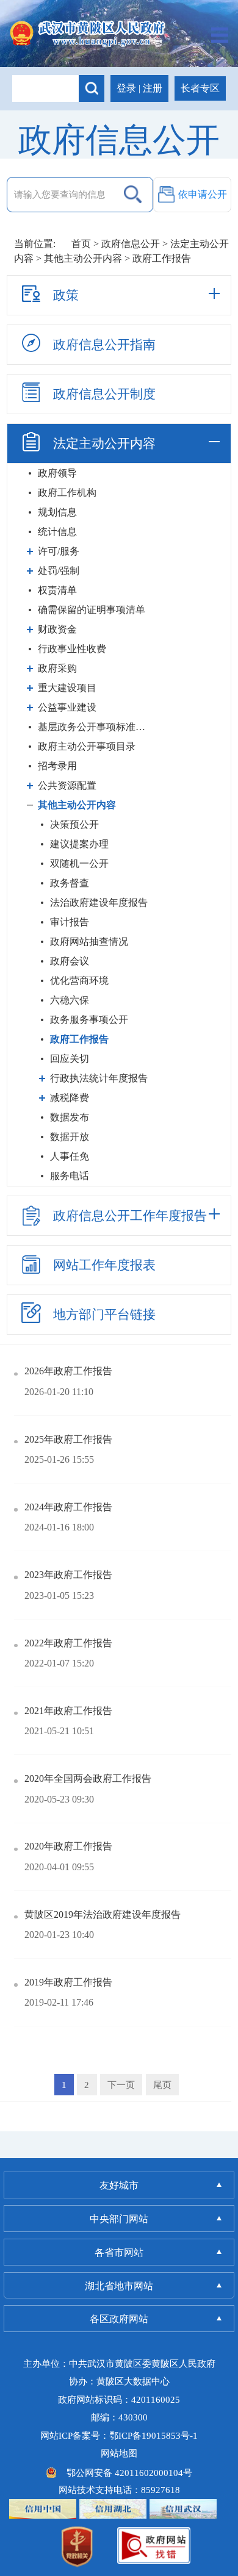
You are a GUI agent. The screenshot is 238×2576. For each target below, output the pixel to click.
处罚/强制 (59, 571)
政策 (66, 295)
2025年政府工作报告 (68, 1439)
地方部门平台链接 (104, 1315)
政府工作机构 (67, 493)
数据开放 (70, 1137)
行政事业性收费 (72, 649)
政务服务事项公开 (89, 1020)
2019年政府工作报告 (68, 1982)
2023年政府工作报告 (68, 1575)
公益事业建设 (67, 707)
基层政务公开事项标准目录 (94, 727)
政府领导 (57, 473)
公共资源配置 (67, 785)
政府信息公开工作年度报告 (130, 1216)
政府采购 (57, 668)
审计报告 (70, 922)
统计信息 (57, 532)
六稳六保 (70, 1000)
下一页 (121, 2085)
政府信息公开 (131, 244)
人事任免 (70, 1156)
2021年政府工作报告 (68, 1711)
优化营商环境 (79, 981)
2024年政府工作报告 (68, 1507)
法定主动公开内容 (104, 443)
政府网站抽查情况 (89, 942)
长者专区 (200, 88)
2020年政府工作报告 (68, 1846)
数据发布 (70, 1117)
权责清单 (57, 590)
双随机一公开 (79, 863)
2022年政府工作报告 (68, 1643)
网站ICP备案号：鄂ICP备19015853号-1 (119, 2435)
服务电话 (70, 1176)
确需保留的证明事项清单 (92, 610)
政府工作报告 (79, 1039)
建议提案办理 (79, 844)
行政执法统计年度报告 (99, 1078)
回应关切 (70, 1059)
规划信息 (57, 512)
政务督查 (70, 883)
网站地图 (119, 2453)
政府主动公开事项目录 (87, 746)
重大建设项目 (67, 688)
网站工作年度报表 (104, 1265)
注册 (153, 88)
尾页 (162, 2085)
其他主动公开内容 (83, 258)
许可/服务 (59, 551)
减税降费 (70, 1098)
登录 (126, 88)
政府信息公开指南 (104, 345)
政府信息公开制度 (104, 394)
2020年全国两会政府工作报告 (88, 1778)
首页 (81, 244)
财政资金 (57, 629)
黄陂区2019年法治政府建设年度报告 (103, 1914)
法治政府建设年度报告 (99, 902)
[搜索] (92, 88)
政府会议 (70, 961)
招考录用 (57, 766)
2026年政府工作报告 (68, 1371)
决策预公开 (74, 824)
